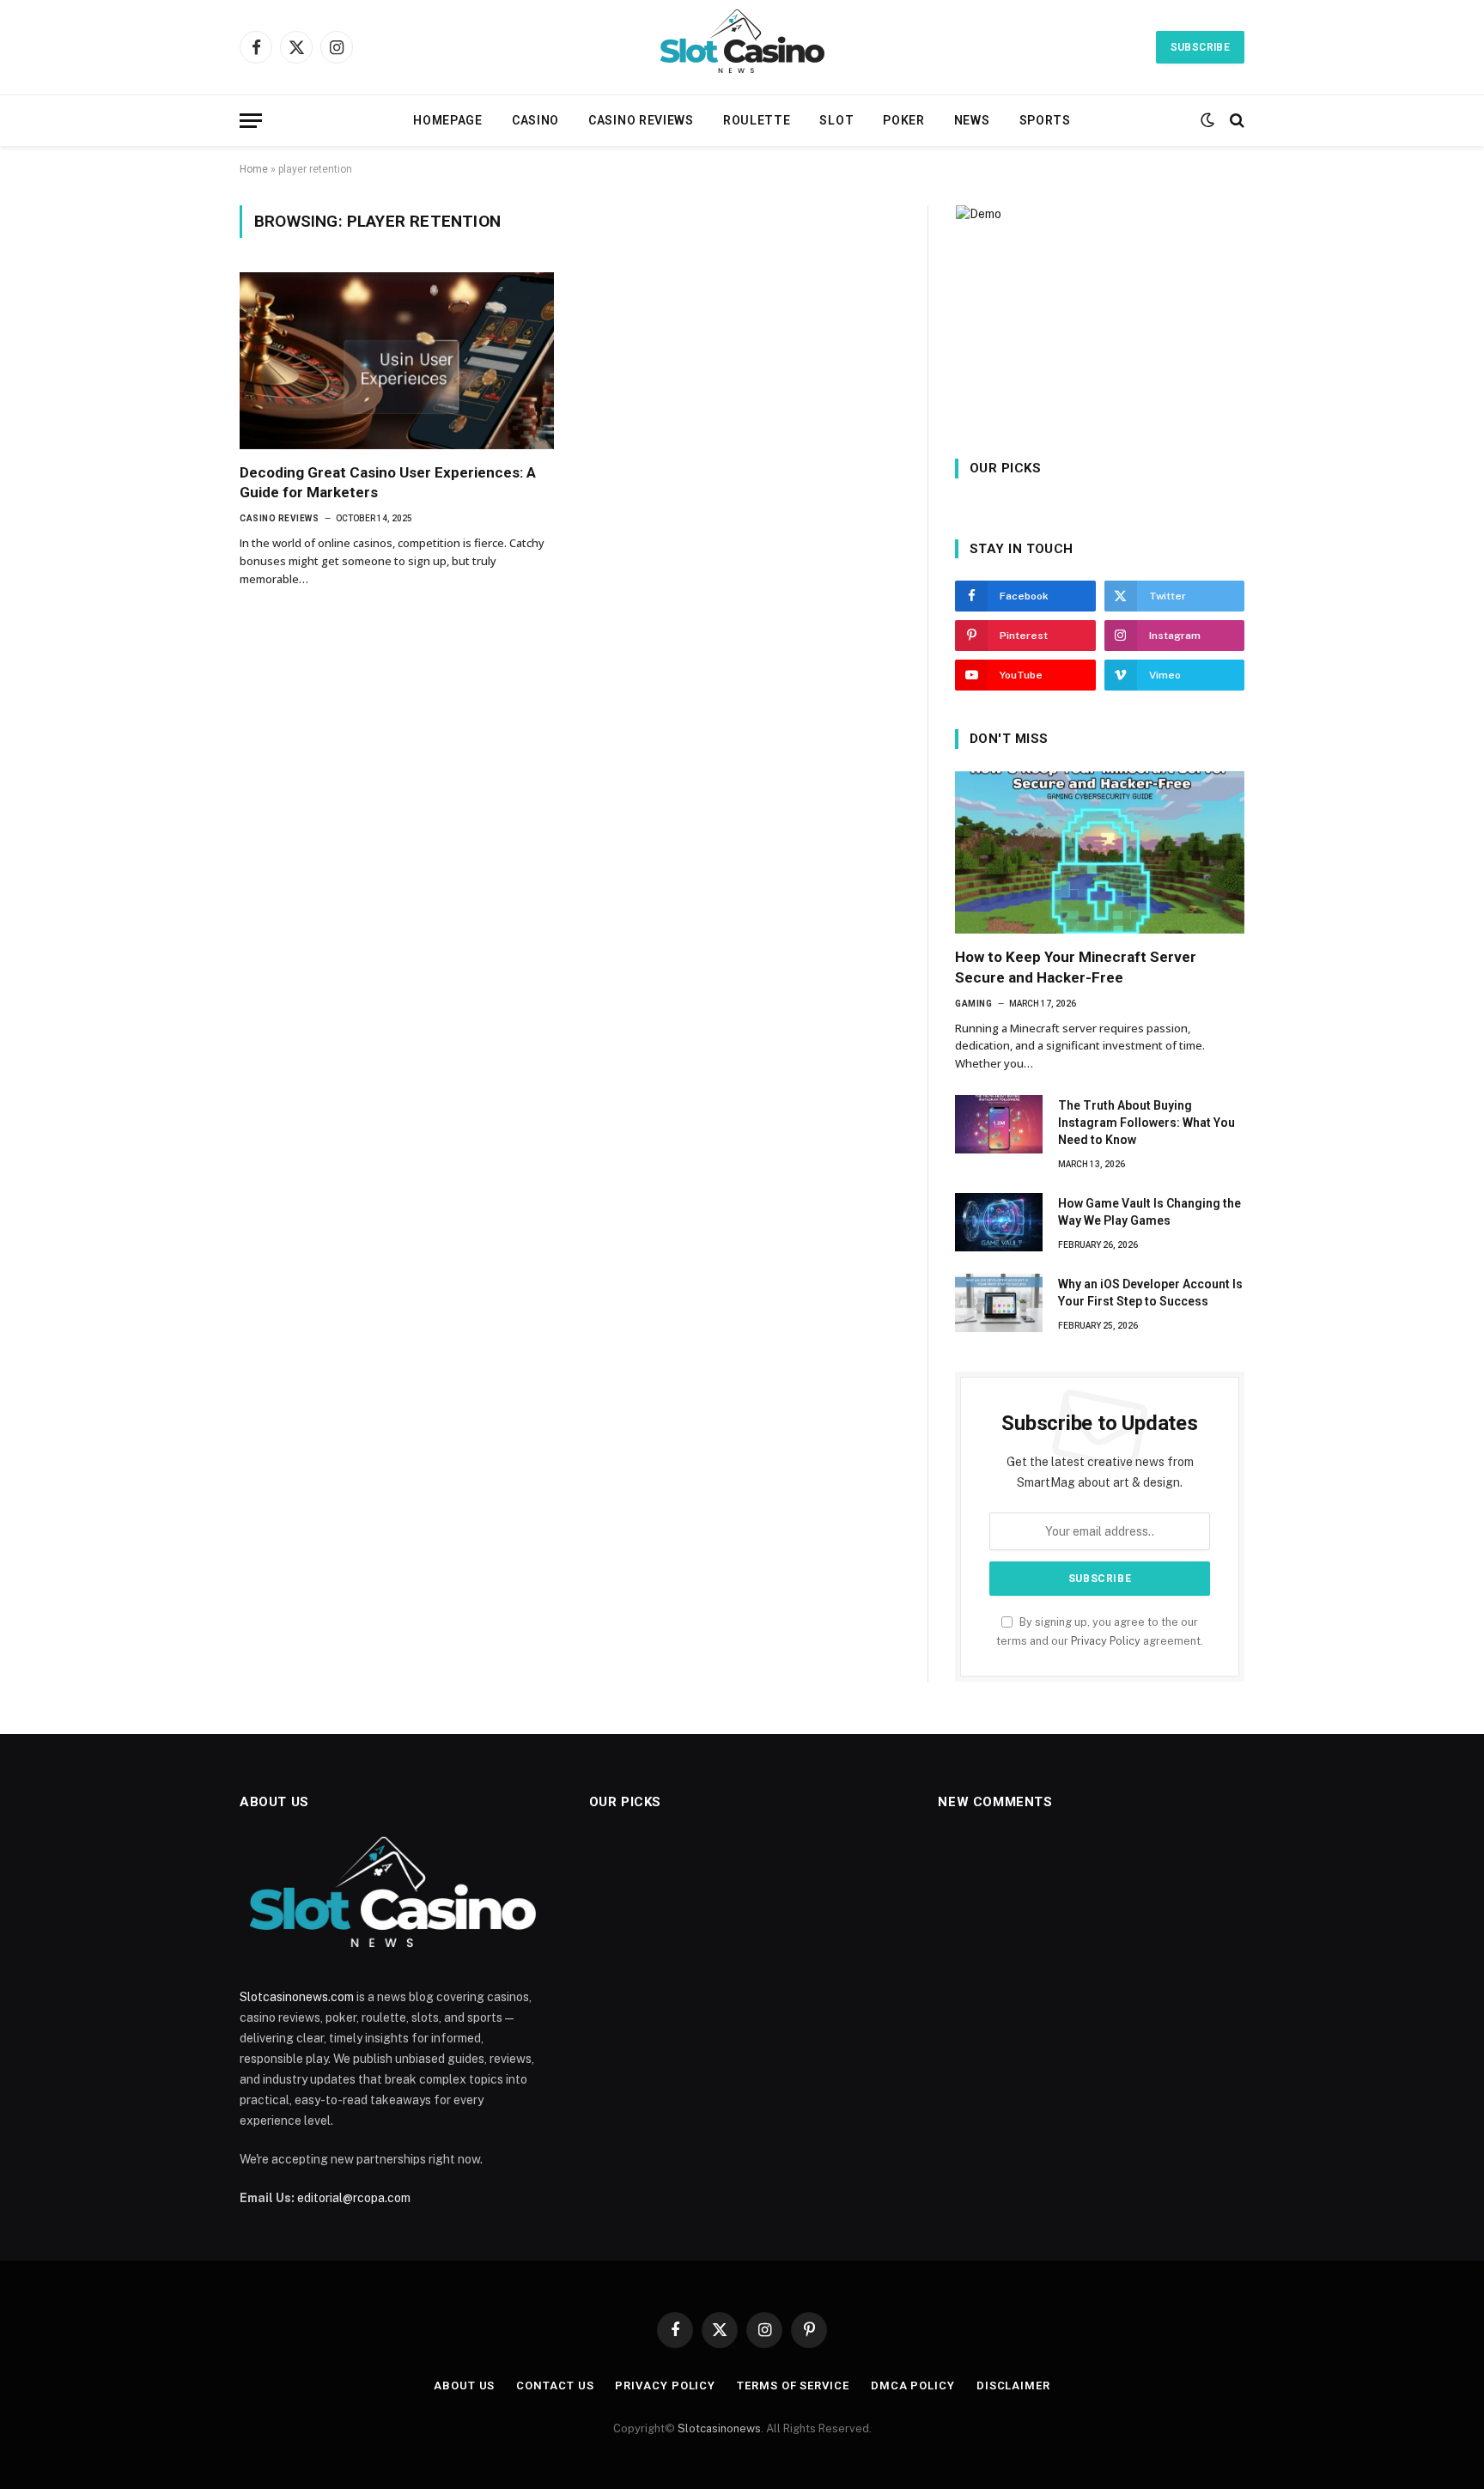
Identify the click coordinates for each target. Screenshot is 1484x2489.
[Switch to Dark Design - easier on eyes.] (1207, 120)
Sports (1045, 120)
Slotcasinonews (719, 2428)
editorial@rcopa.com (354, 2198)
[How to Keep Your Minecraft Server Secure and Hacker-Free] (1100, 853)
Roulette (757, 120)
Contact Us (555, 2386)
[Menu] (251, 121)
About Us (464, 2386)
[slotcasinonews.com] (742, 47)
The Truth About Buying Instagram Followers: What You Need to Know (1146, 1123)
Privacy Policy (1106, 1641)
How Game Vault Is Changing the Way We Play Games (1149, 1212)
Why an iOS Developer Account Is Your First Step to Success (1150, 1293)
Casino (535, 120)
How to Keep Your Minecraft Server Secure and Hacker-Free (1076, 967)
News (972, 120)
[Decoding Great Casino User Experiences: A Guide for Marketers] (397, 361)
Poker (904, 120)
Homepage (448, 120)
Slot (836, 120)
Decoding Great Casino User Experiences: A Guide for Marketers (388, 482)
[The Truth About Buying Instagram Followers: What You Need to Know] (999, 1124)
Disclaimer (1013, 2386)
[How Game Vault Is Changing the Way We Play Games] (999, 1222)
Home (254, 169)
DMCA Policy (913, 2386)
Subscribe (1200, 47)
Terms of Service (793, 2386)
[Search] (1235, 121)
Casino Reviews (641, 120)
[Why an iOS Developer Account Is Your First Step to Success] (999, 1303)
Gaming (973, 1004)
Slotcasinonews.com (297, 1997)
